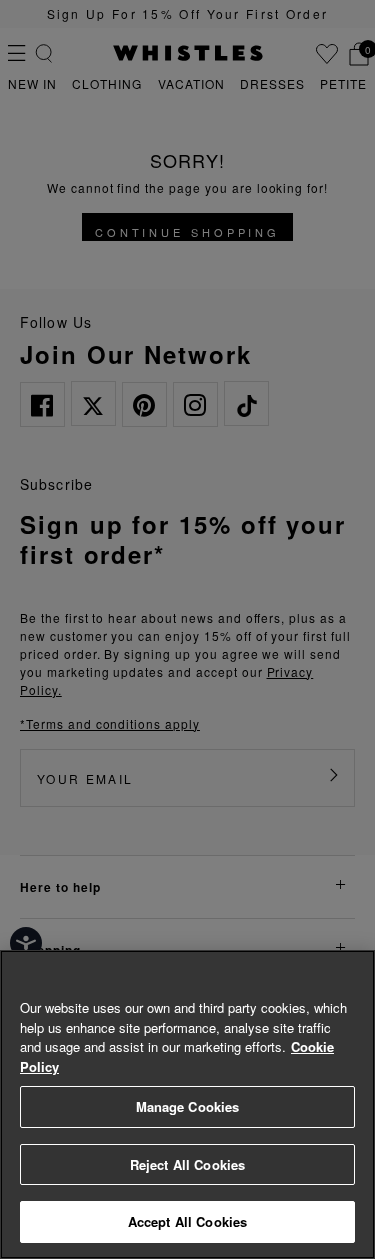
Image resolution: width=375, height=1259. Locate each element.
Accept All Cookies (187, 1221)
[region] (187, 1104)
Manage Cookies (188, 1106)
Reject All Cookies (187, 1164)
